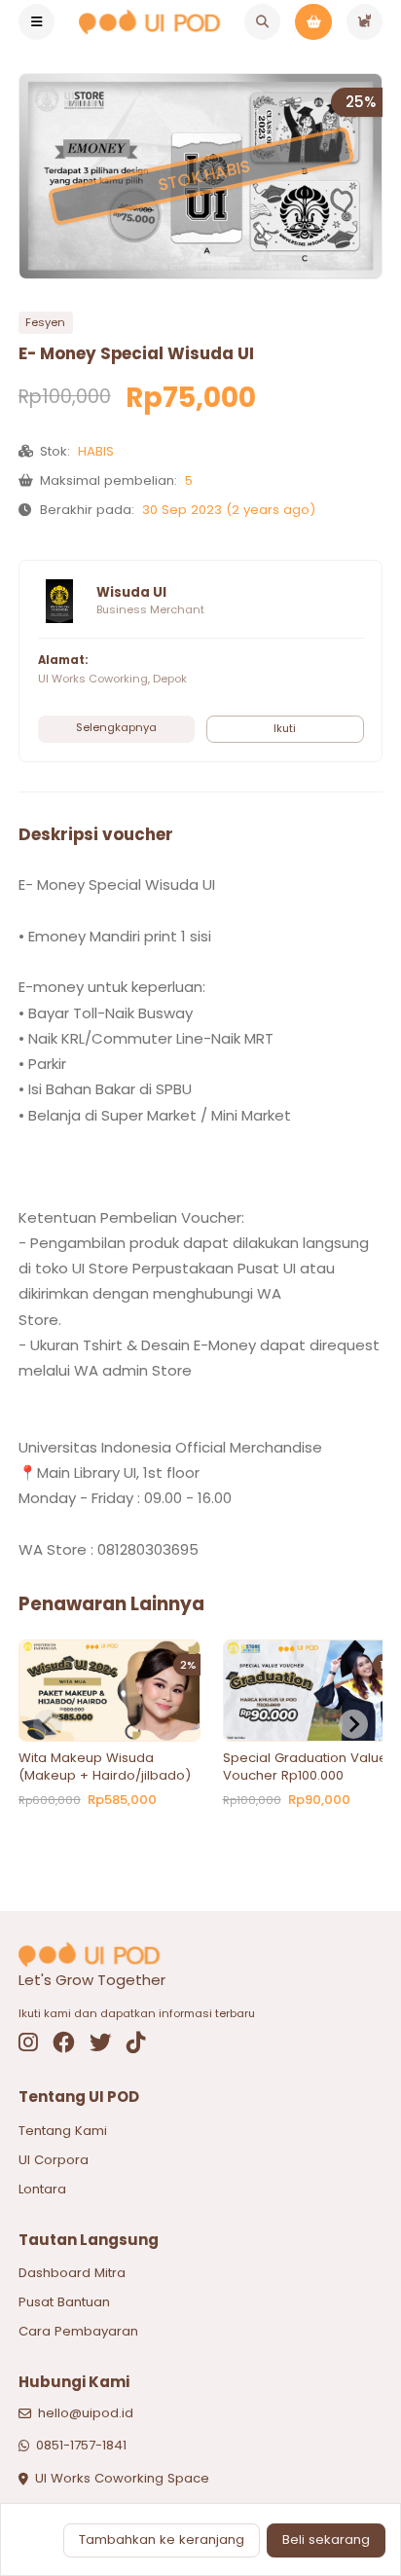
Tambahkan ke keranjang (162, 2539)
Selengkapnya (116, 727)
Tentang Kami (63, 2131)
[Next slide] (353, 1724)
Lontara (42, 2189)
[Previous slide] (48, 1724)
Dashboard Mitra (72, 2273)
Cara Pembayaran (78, 2331)
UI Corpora (54, 2160)
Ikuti (285, 728)
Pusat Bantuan (64, 2302)
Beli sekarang (326, 2539)
